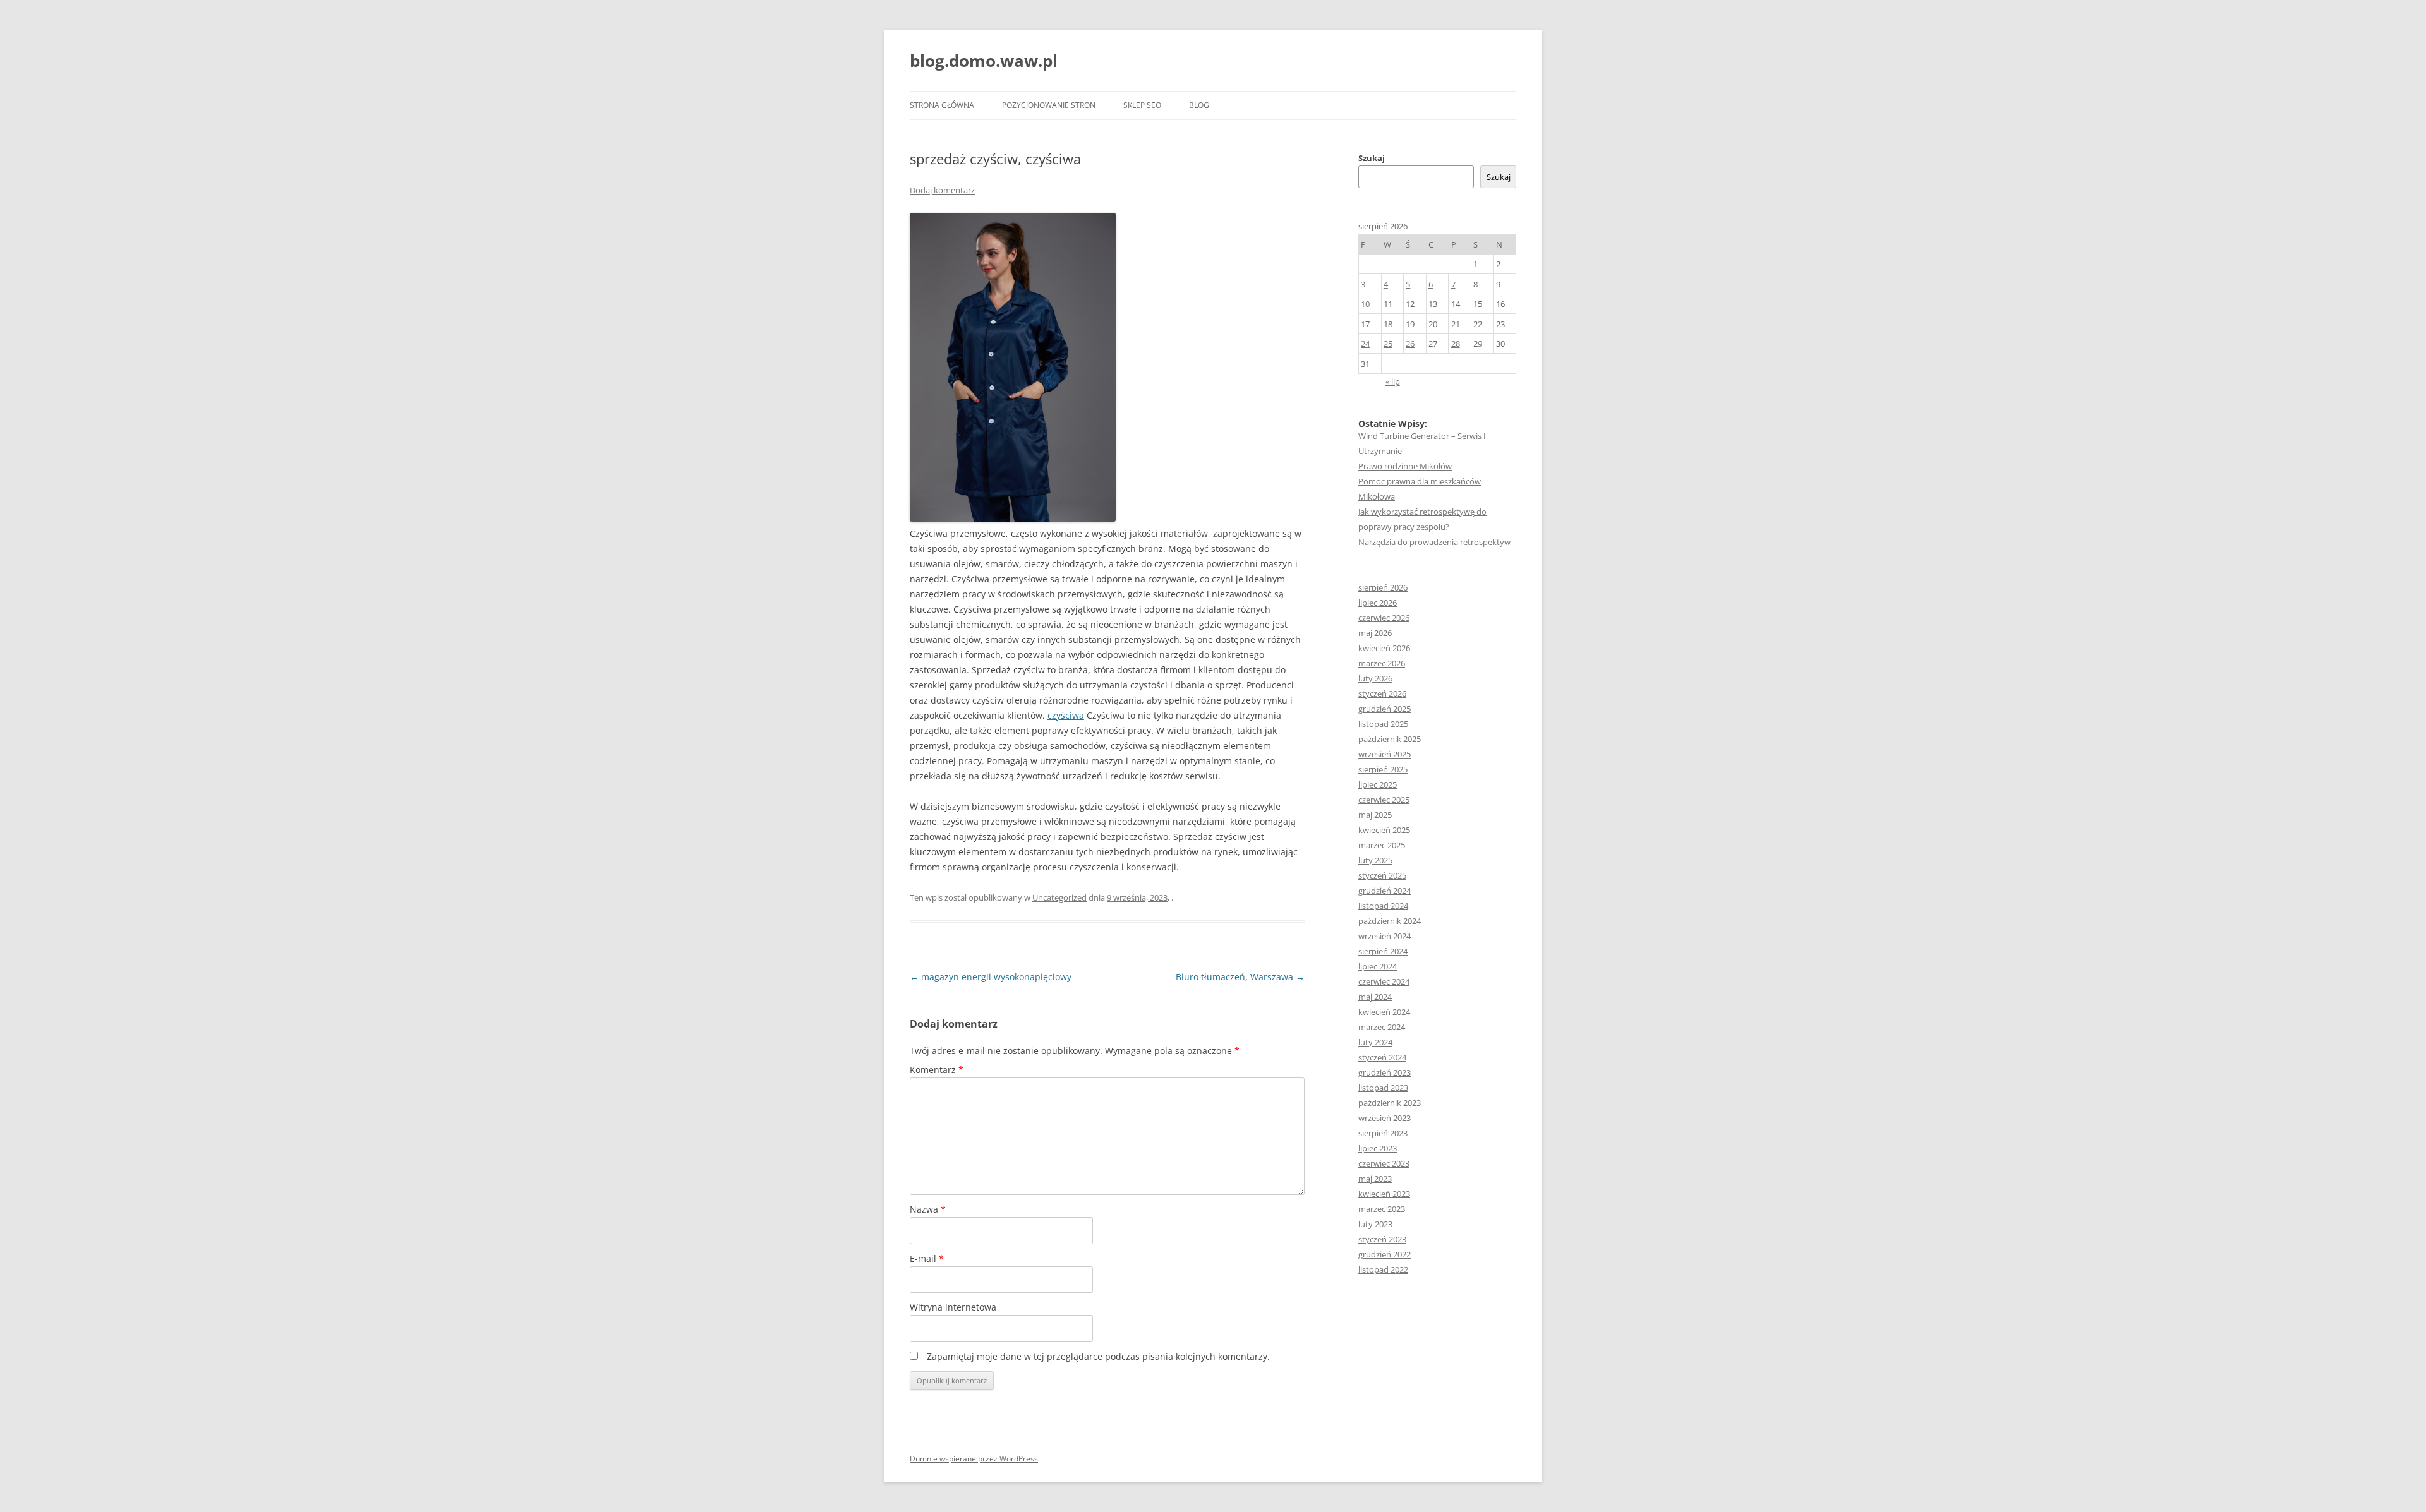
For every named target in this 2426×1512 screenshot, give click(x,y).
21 (1456, 324)
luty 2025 (1375, 860)
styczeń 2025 (1382, 875)
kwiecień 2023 (1384, 1194)
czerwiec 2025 (1384, 800)
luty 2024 (1375, 1042)
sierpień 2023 (1383, 1133)
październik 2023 (1390, 1103)
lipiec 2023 (1378, 1148)
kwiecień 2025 (1384, 830)
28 (1456, 344)
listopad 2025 (1383, 724)
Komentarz (937, 1070)
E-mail (927, 1258)
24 (1365, 344)
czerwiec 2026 (1384, 618)
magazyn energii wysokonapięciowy (991, 977)
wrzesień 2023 (1385, 1118)
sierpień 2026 (1383, 587)
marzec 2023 (1382, 1209)
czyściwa (1066, 715)
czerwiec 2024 (1384, 981)
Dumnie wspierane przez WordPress (974, 1459)
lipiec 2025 (1378, 784)
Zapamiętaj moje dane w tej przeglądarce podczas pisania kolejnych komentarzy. (1098, 1356)
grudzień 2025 (1385, 709)
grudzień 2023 (1385, 1072)
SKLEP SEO (1142, 105)
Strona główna (942, 105)
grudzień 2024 (1385, 891)
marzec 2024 (1382, 1027)
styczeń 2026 (1382, 693)
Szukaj (1372, 158)
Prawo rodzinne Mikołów (1405, 466)
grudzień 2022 (1385, 1254)
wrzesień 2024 (1385, 936)
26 (1410, 344)
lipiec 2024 (1378, 966)
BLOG (1199, 105)
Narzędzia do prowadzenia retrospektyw (1434, 542)
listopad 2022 (1383, 1269)
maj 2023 (1375, 1179)
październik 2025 (1390, 739)
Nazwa (928, 1209)
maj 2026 (1375, 633)
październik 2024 (1390, 921)
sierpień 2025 (1383, 769)
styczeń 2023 (1382, 1239)
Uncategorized (1059, 897)
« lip (1393, 381)
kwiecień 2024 (1384, 1012)
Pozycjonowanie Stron (1049, 105)
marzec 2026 (1382, 663)
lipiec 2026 (1378, 603)
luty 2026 (1375, 678)
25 (1388, 344)
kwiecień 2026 (1384, 648)
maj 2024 (1375, 997)
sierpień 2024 (1383, 951)
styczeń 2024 (1382, 1057)
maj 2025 (1375, 815)
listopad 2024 (1383, 906)
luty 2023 (1375, 1224)
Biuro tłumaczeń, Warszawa (1240, 977)
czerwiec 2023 (1384, 1163)
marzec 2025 (1382, 845)
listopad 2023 (1383, 1088)
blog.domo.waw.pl (984, 61)
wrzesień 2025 (1385, 754)
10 (1365, 304)
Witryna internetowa (953, 1307)
